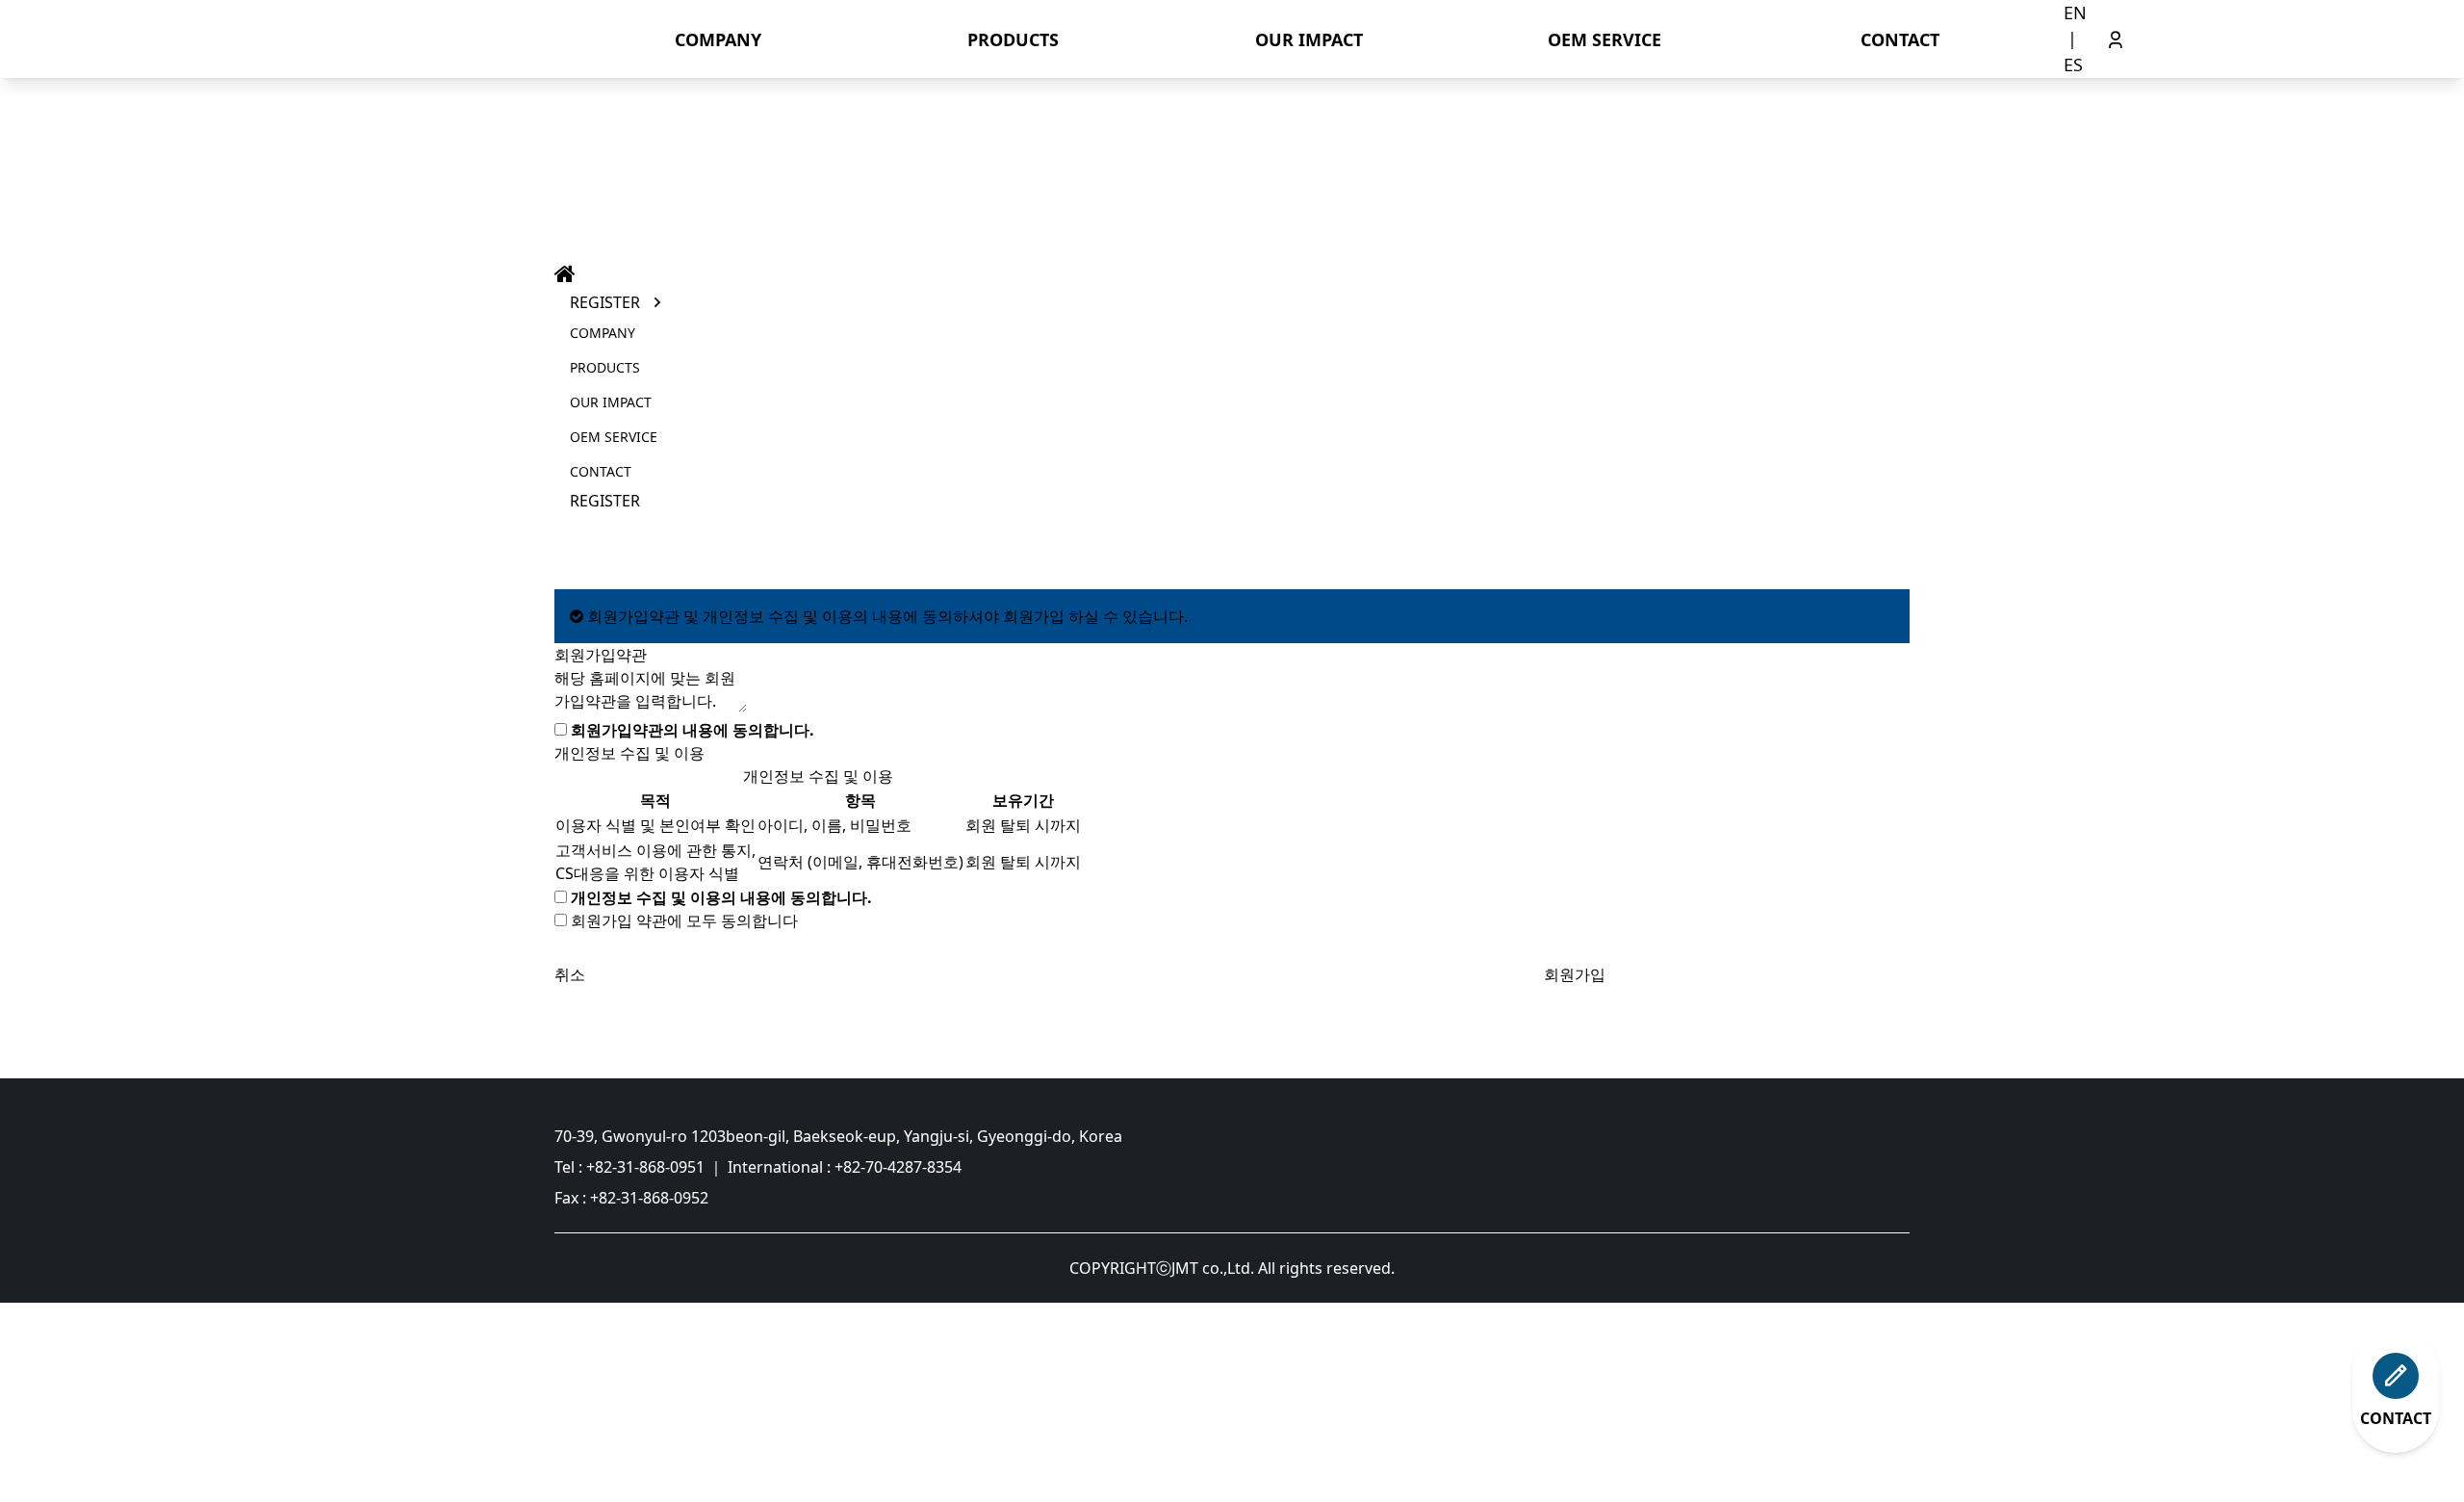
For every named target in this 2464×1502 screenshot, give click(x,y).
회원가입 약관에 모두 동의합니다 (684, 920)
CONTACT (1900, 39)
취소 (570, 974)
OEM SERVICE (1604, 39)
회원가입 (1575, 974)
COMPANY (718, 39)
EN (2075, 13)
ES (2073, 65)
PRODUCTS (1013, 39)
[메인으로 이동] (1837, 1190)
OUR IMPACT (1309, 39)
